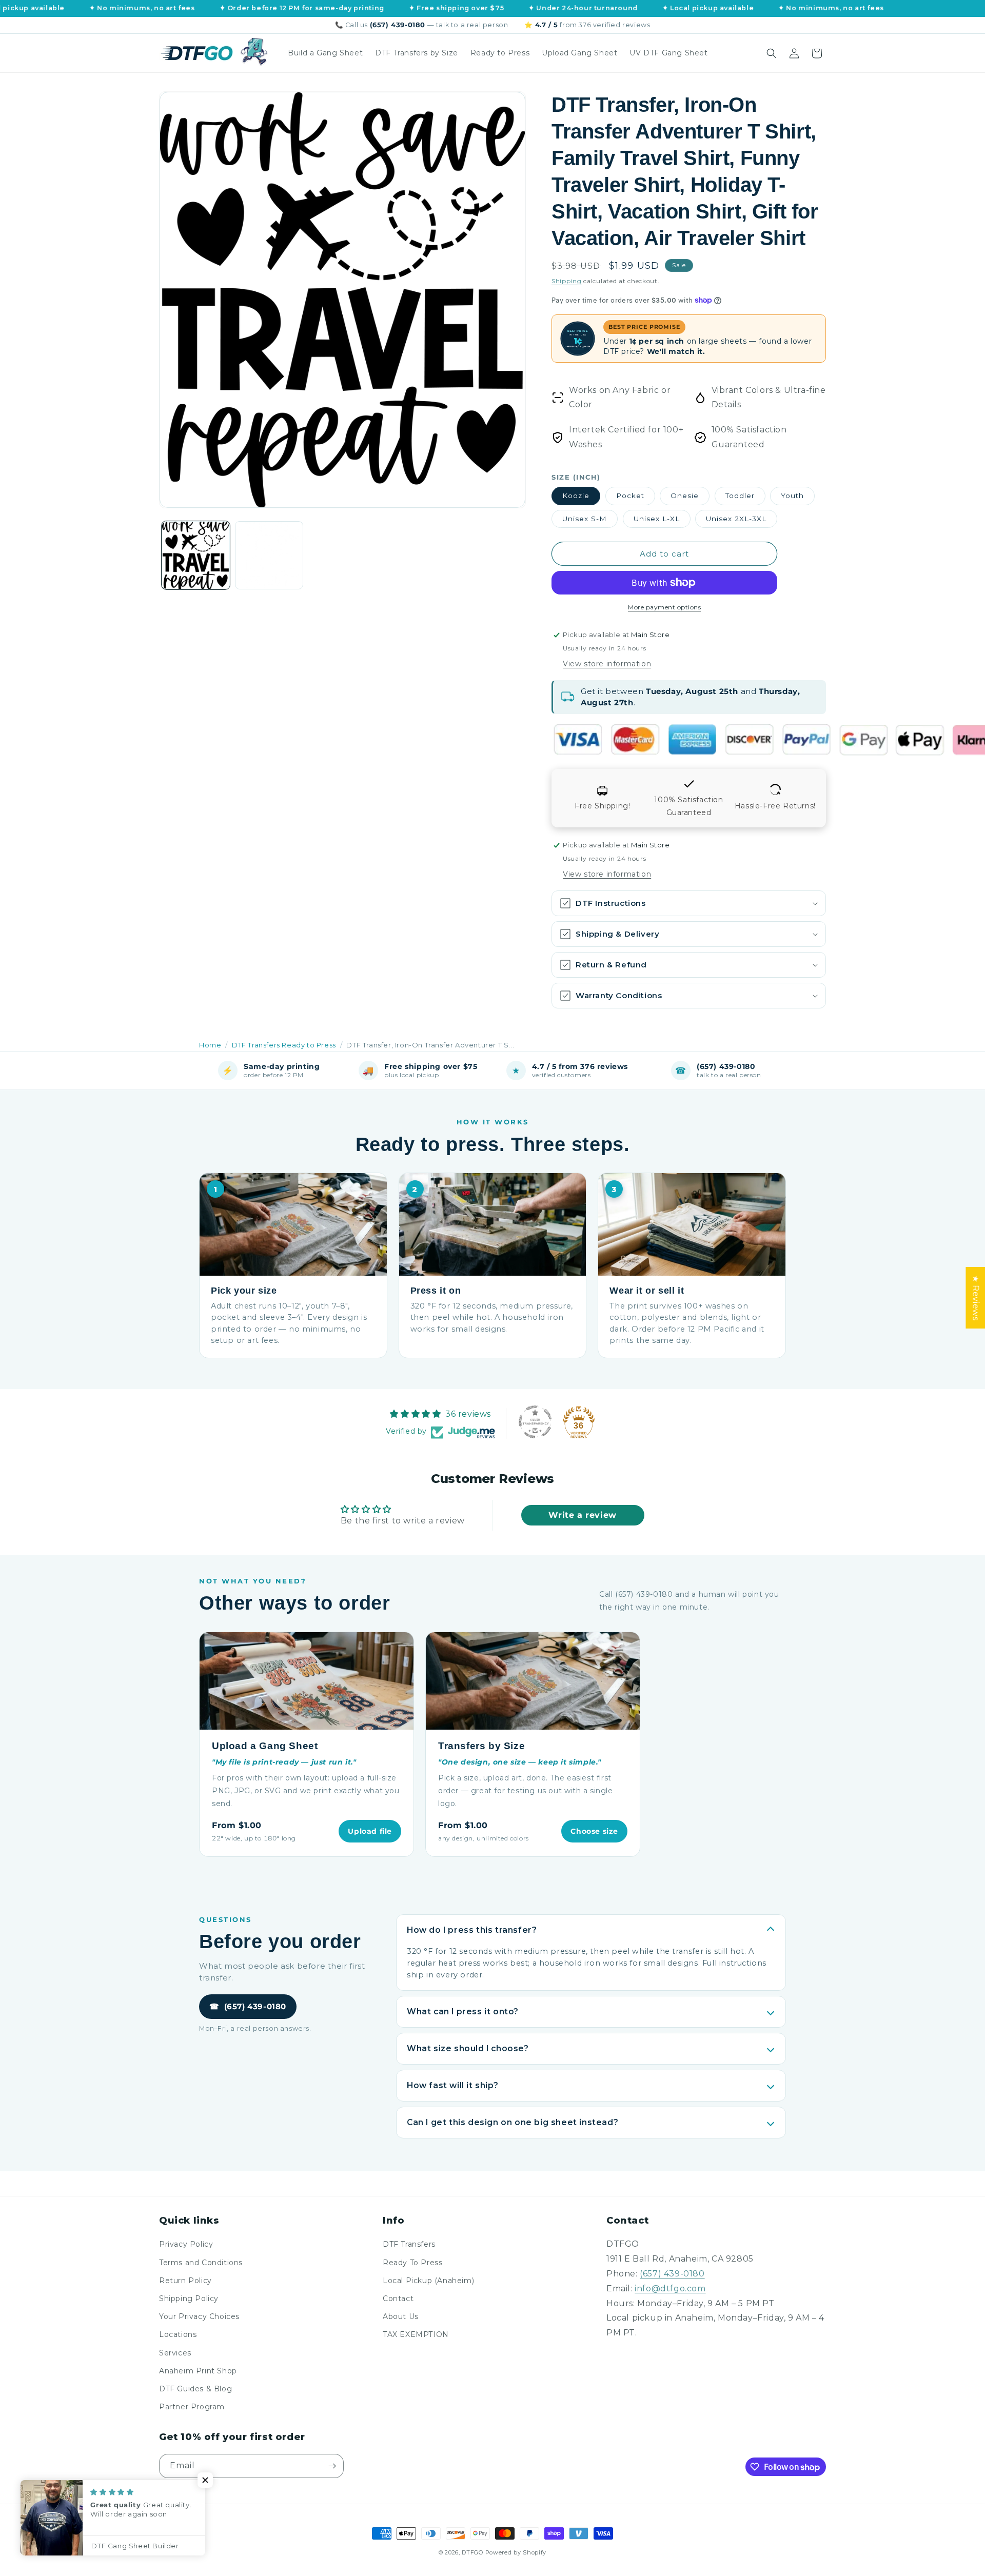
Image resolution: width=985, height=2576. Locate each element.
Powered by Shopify (516, 2552)
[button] (772, 53)
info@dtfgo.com (670, 2288)
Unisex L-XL (657, 519)
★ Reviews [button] (976, 1298)
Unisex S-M (585, 519)
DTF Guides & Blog (195, 2389)
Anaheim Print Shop (198, 2371)
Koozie (576, 496)
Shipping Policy (189, 2298)
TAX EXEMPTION (416, 2334)
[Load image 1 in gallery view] (196, 555)
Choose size (594, 1831)
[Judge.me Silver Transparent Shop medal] (535, 1422)
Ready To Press (412, 2263)
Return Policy (185, 2281)
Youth (792, 496)
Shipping (567, 281)
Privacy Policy (186, 2244)
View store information (607, 664)
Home (210, 1045)
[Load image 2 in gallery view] (269, 555)
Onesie (685, 496)
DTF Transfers (409, 2244)
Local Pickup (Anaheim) (428, 2281)
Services (175, 2353)
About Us (401, 2316)
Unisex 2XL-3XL (736, 519)
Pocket (630, 496)
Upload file (370, 1831)
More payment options (664, 607)
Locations (178, 2334)
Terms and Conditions (201, 2263)
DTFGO (472, 2552)
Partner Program (192, 2407)
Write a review (582, 1515)
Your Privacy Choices (199, 2316)
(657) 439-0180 (248, 2007)
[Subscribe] (332, 2466)
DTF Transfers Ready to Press (284, 1045)
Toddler (740, 496)
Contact (398, 2298)
